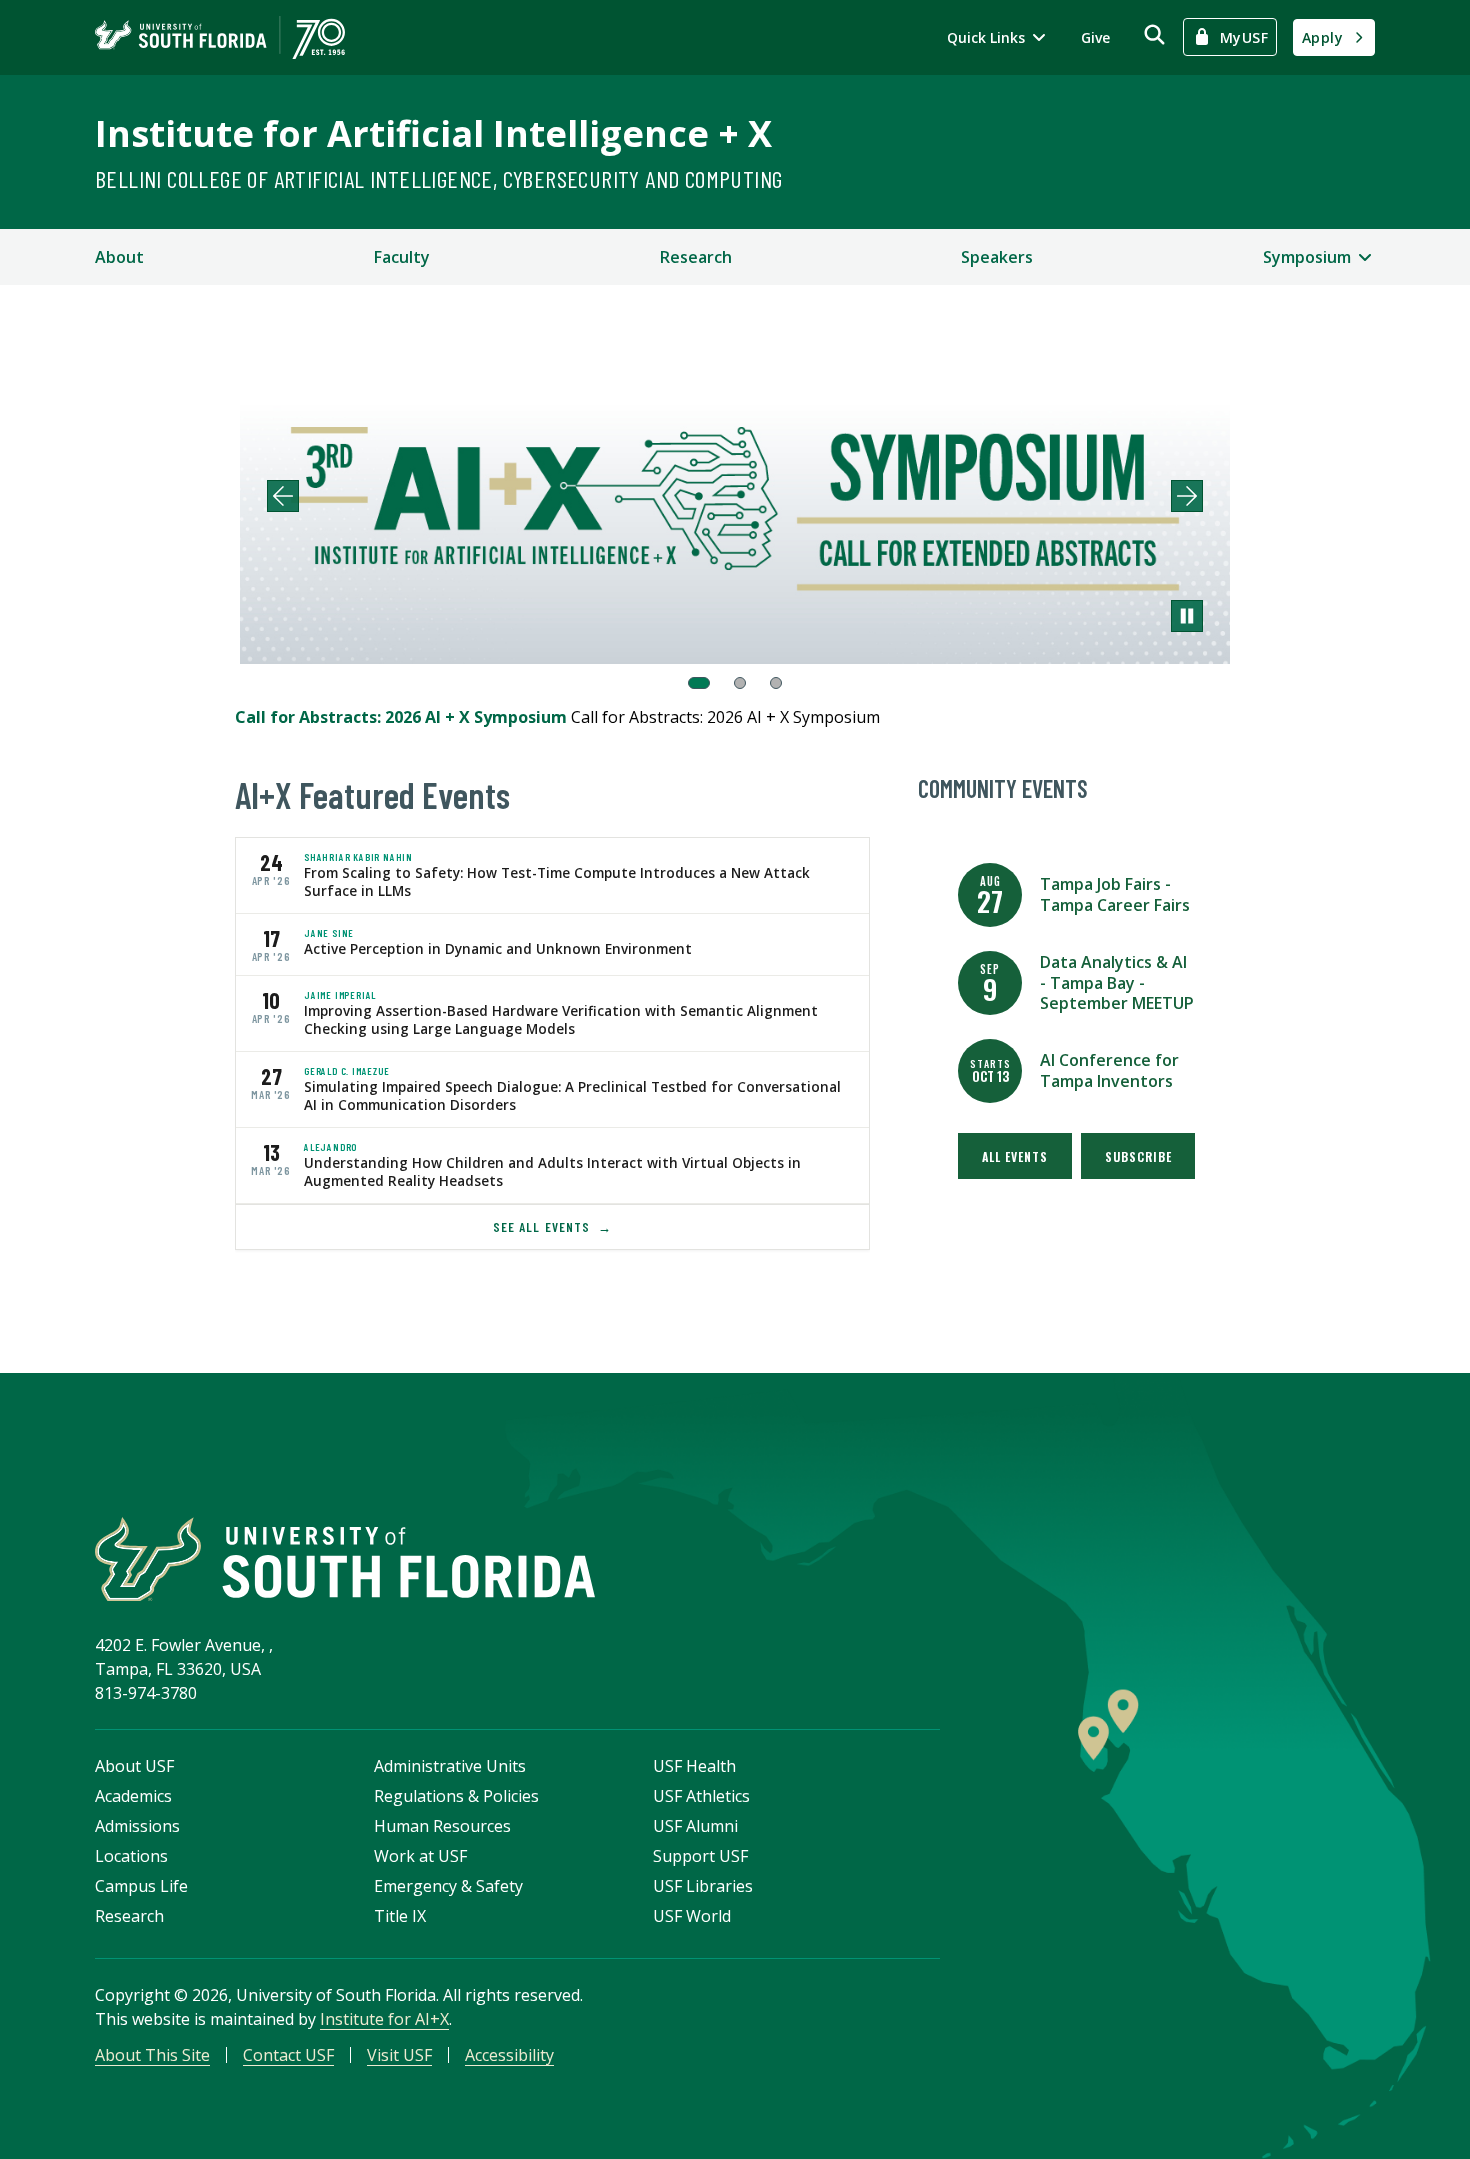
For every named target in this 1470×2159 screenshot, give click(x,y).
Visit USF (399, 2055)
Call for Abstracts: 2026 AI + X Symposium (403, 717)
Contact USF (288, 2055)
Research (696, 257)
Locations (131, 1856)
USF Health (694, 1766)
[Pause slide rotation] (1187, 616)
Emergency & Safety (448, 1886)
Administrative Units (450, 1766)
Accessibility (509, 2055)
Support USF (700, 1856)
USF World (692, 1916)
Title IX (400, 1916)
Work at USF (420, 1856)
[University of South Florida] (345, 1559)
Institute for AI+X (384, 2019)
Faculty (402, 257)
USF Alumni (695, 1826)
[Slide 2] (740, 683)
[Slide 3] (776, 683)
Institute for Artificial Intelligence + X (433, 133)
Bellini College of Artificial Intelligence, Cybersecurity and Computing (438, 178)
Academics (133, 1796)
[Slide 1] (699, 683)
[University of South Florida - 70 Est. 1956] (220, 37)
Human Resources (442, 1826)
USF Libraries (703, 1886)
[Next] (1187, 496)
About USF (134, 1766)
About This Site (152, 2055)
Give (1095, 37)
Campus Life (141, 1886)
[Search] (1154, 34)
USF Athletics (701, 1796)
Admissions (137, 1826)
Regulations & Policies (456, 1796)
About (119, 257)
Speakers (997, 257)
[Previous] (283, 496)
